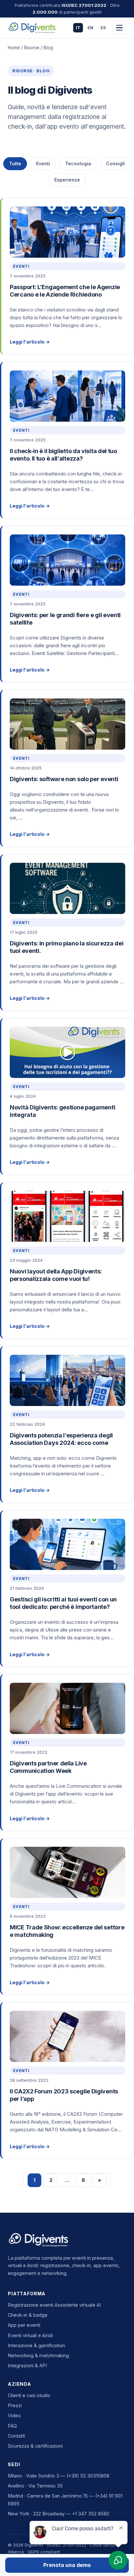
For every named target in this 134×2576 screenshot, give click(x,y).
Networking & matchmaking (38, 2355)
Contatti (16, 2436)
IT (78, 28)
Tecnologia (78, 164)
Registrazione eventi (31, 2305)
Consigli (115, 164)
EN (90, 28)
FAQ (12, 2426)
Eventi (43, 164)
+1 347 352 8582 (91, 2514)
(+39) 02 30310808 (88, 2476)
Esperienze (67, 180)
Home (14, 48)
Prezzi (15, 2405)
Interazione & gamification (36, 2345)
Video (14, 2415)
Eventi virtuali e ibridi (30, 2335)
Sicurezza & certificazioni (35, 2446)
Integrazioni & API (27, 2365)
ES (103, 28)
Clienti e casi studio (29, 2395)
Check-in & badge (28, 2315)
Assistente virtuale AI (78, 2305)
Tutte (15, 164)
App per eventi (24, 2325)
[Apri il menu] (119, 28)
